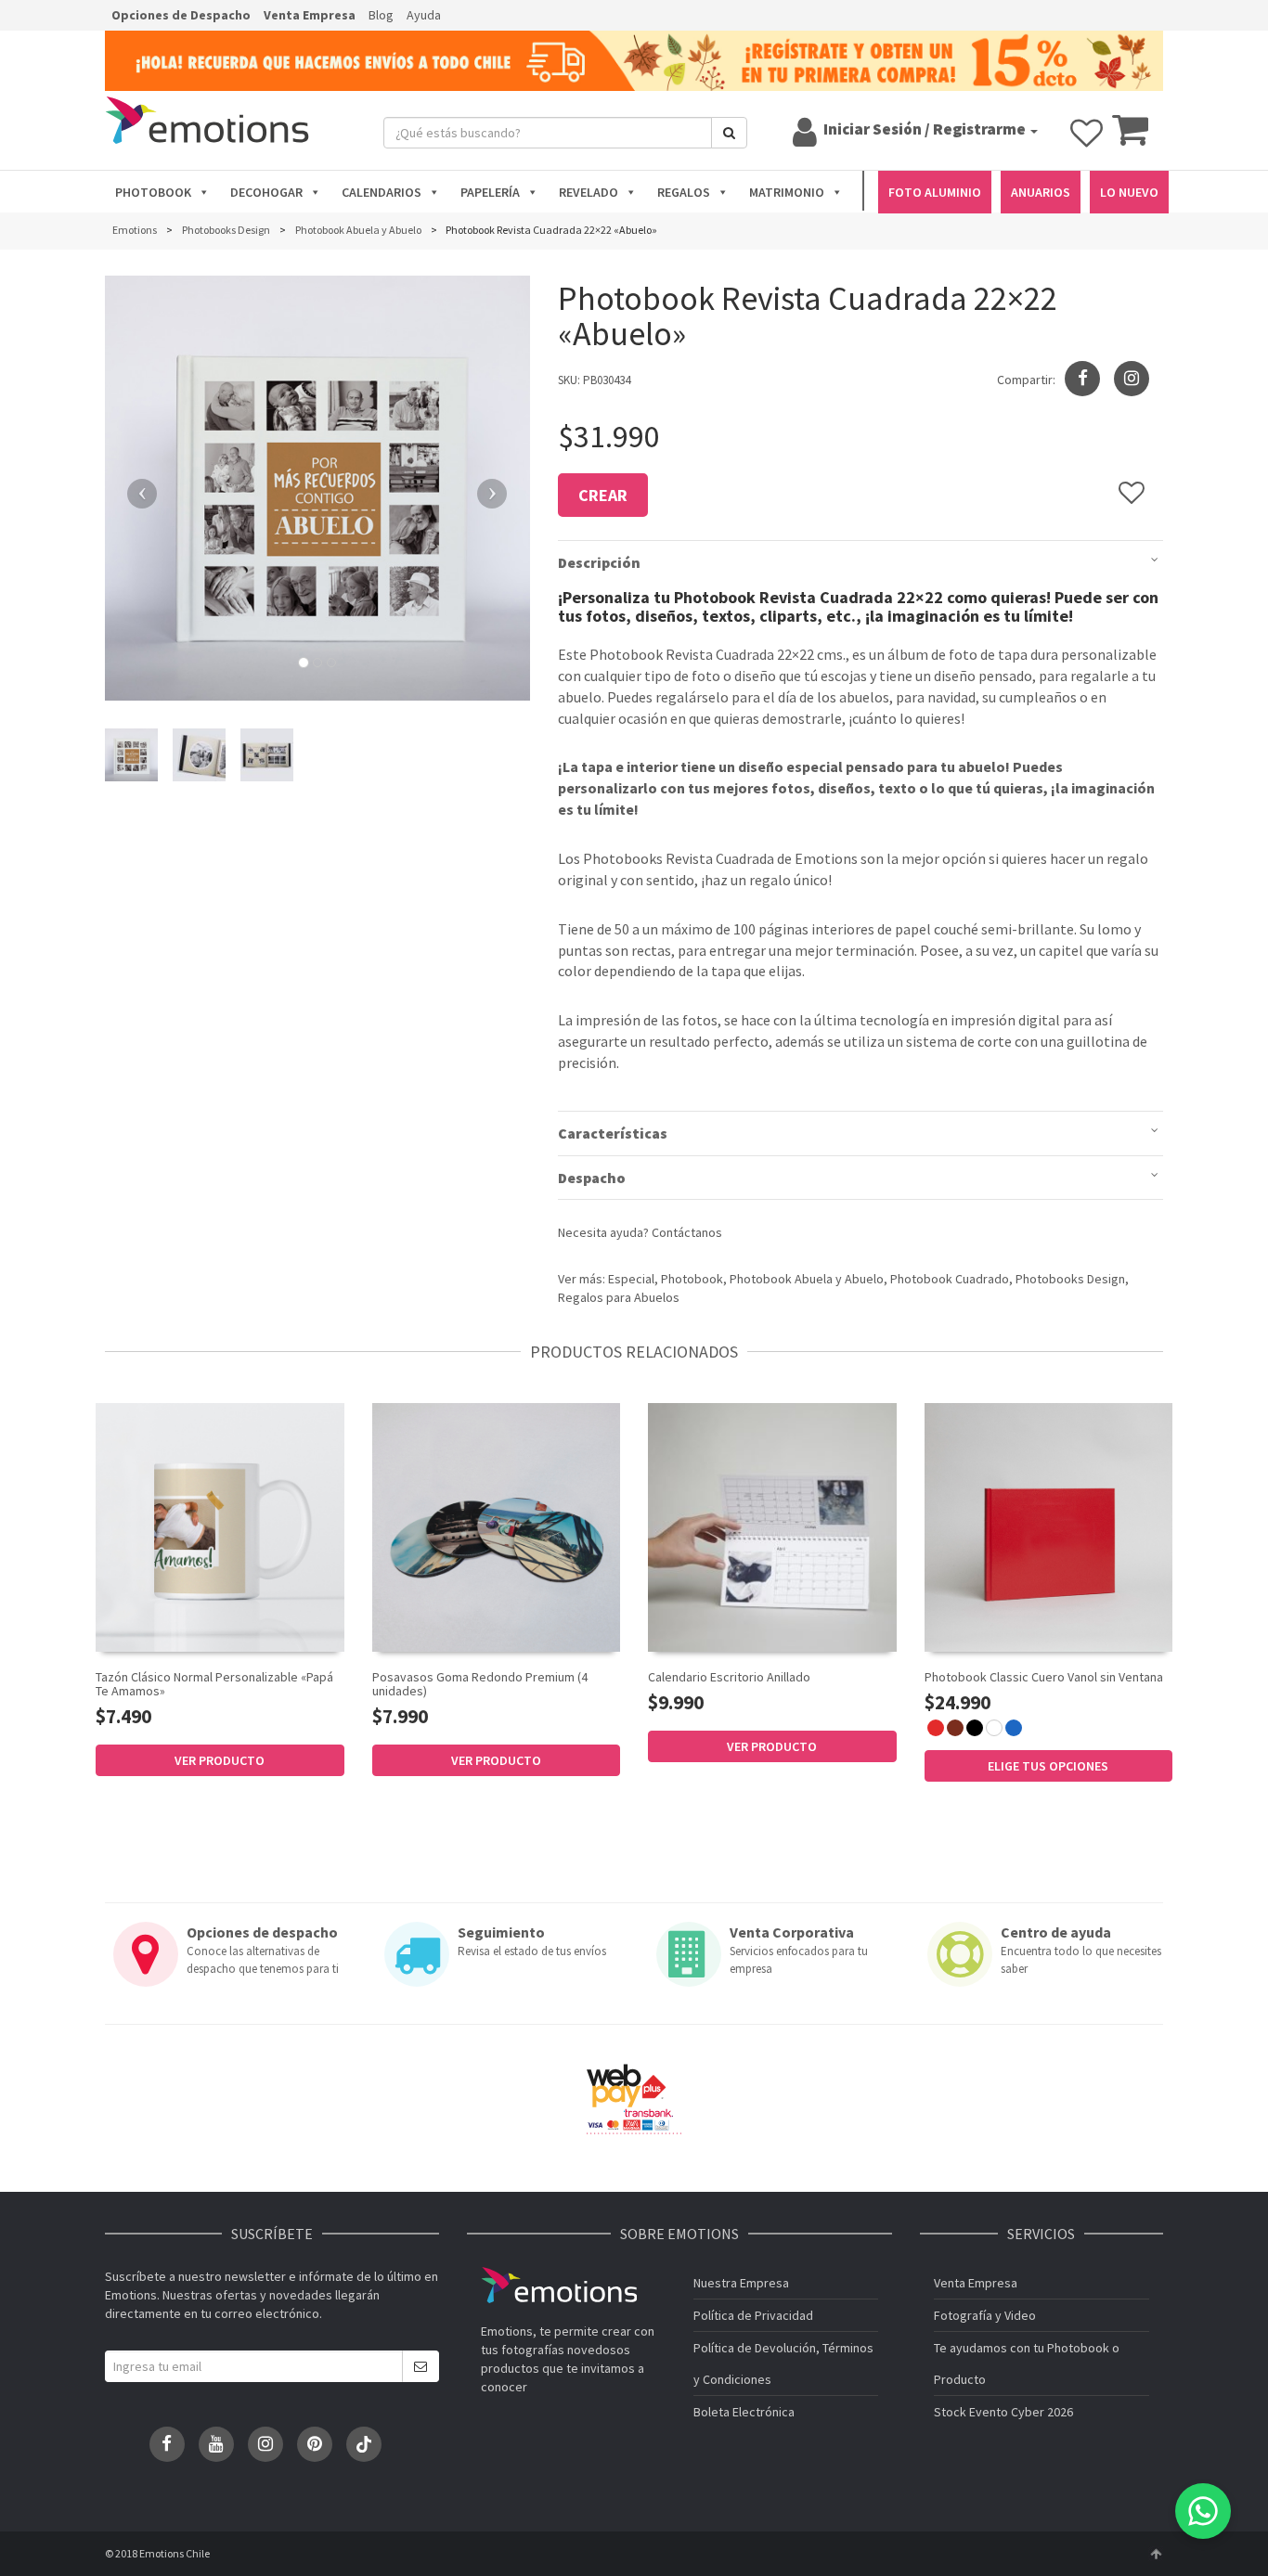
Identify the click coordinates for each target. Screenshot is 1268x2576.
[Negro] (975, 1728)
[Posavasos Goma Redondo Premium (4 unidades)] (497, 1527)
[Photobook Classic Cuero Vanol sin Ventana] (1049, 1527)
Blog (381, 15)
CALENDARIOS (382, 192)
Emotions (559, 2285)
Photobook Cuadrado (950, 1279)
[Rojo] (936, 1728)
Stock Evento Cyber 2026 (1003, 2412)
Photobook (692, 1279)
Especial (631, 1279)
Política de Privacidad (753, 2315)
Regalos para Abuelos (619, 1297)
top (1156, 2554)
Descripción (599, 562)
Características (613, 1133)
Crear (603, 495)
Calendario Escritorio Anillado (729, 1677)
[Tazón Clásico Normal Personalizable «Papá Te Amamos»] (220, 1527)
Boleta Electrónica (744, 2412)
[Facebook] (167, 2444)
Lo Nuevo (1129, 192)
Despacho (592, 1178)
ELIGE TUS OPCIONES (1048, 1766)
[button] (137, 488)
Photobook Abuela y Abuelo (807, 1279)
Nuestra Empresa (741, 2283)
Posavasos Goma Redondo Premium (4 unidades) (480, 1684)
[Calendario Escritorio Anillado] (772, 1526)
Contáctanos (687, 1232)
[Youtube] (216, 2444)
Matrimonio (787, 192)
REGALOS (684, 192)
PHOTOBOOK (153, 192)
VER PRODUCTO (220, 1760)
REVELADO (589, 192)
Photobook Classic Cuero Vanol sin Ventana (1044, 1677)
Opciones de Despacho (181, 15)
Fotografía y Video (985, 2315)
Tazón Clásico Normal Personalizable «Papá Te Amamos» (214, 1684)
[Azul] (1014, 1728)
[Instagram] (1132, 379)
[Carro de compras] (1130, 138)
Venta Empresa (310, 15)
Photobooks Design (1070, 1279)
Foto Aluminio (935, 192)
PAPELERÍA (490, 192)
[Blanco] (994, 1728)
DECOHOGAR (266, 192)
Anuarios (1041, 192)
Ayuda (424, 15)
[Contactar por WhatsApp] (1203, 2511)
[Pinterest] (315, 2444)
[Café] (955, 1728)
